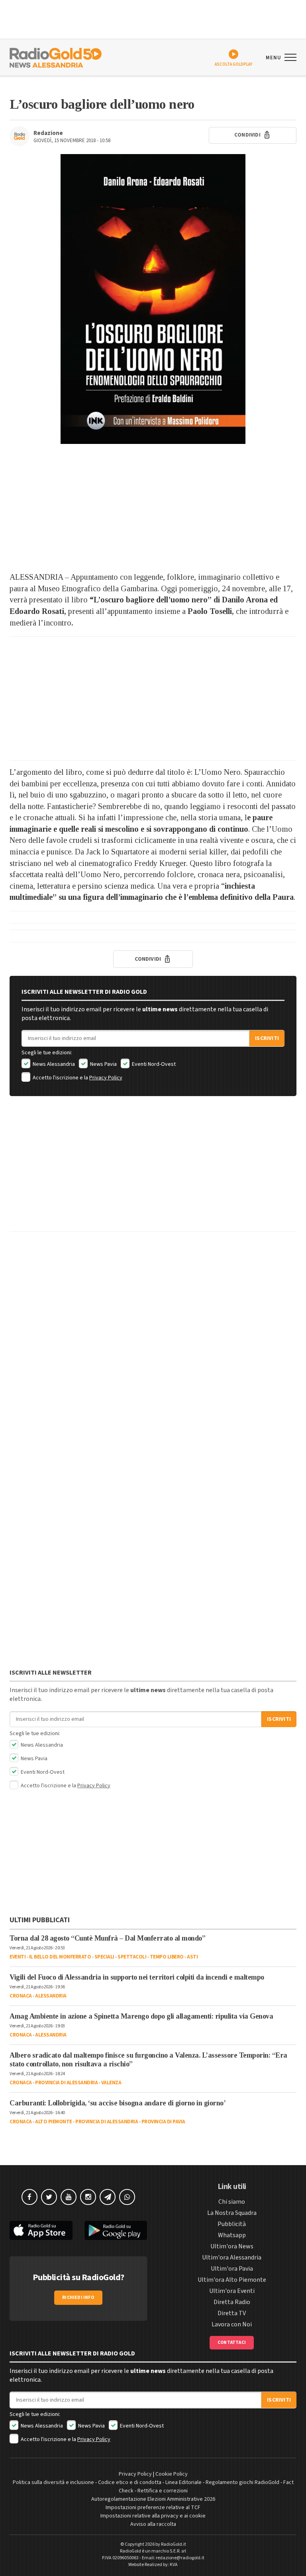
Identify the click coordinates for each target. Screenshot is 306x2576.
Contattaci (232, 2342)
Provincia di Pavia (163, 2122)
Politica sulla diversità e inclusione (53, 2482)
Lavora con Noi (232, 2324)
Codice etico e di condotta (130, 2482)
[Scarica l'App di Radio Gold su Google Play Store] (116, 2231)
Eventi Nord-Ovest (153, 1064)
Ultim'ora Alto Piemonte (232, 2280)
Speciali (104, 1957)
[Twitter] (49, 2197)
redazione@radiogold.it (180, 2558)
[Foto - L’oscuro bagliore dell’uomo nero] (153, 299)
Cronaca (21, 1996)
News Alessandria (53, 1064)
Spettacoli (132, 1957)
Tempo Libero (167, 1957)
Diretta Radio (232, 2302)
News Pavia (103, 1064)
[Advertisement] (153, 508)
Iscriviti (267, 1038)
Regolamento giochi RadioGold (242, 2482)
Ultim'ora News (232, 2246)
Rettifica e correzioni (163, 2491)
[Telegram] (108, 2197)
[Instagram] (88, 2197)
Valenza (111, 2083)
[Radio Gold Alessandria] (56, 57)
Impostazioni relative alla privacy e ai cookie (153, 2516)
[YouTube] (69, 2197)
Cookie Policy (172, 2474)
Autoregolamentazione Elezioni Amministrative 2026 (153, 2499)
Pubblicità (232, 2224)
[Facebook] (29, 2197)
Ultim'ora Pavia (232, 2269)
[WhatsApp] (127, 2197)
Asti (192, 1957)
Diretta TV (232, 2313)
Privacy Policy (106, 1078)
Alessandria (51, 1996)
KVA (174, 2565)
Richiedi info (78, 2297)
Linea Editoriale (183, 2482)
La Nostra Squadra (232, 2213)
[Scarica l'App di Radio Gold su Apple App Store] (41, 2231)
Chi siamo (232, 2202)
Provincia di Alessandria (66, 2083)
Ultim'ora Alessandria (232, 2257)
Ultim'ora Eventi (232, 2291)
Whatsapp (232, 2235)
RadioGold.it (174, 2544)
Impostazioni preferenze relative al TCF (153, 2508)
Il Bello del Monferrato (60, 1957)
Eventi (18, 1957)
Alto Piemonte (54, 2122)
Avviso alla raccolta (153, 2524)
